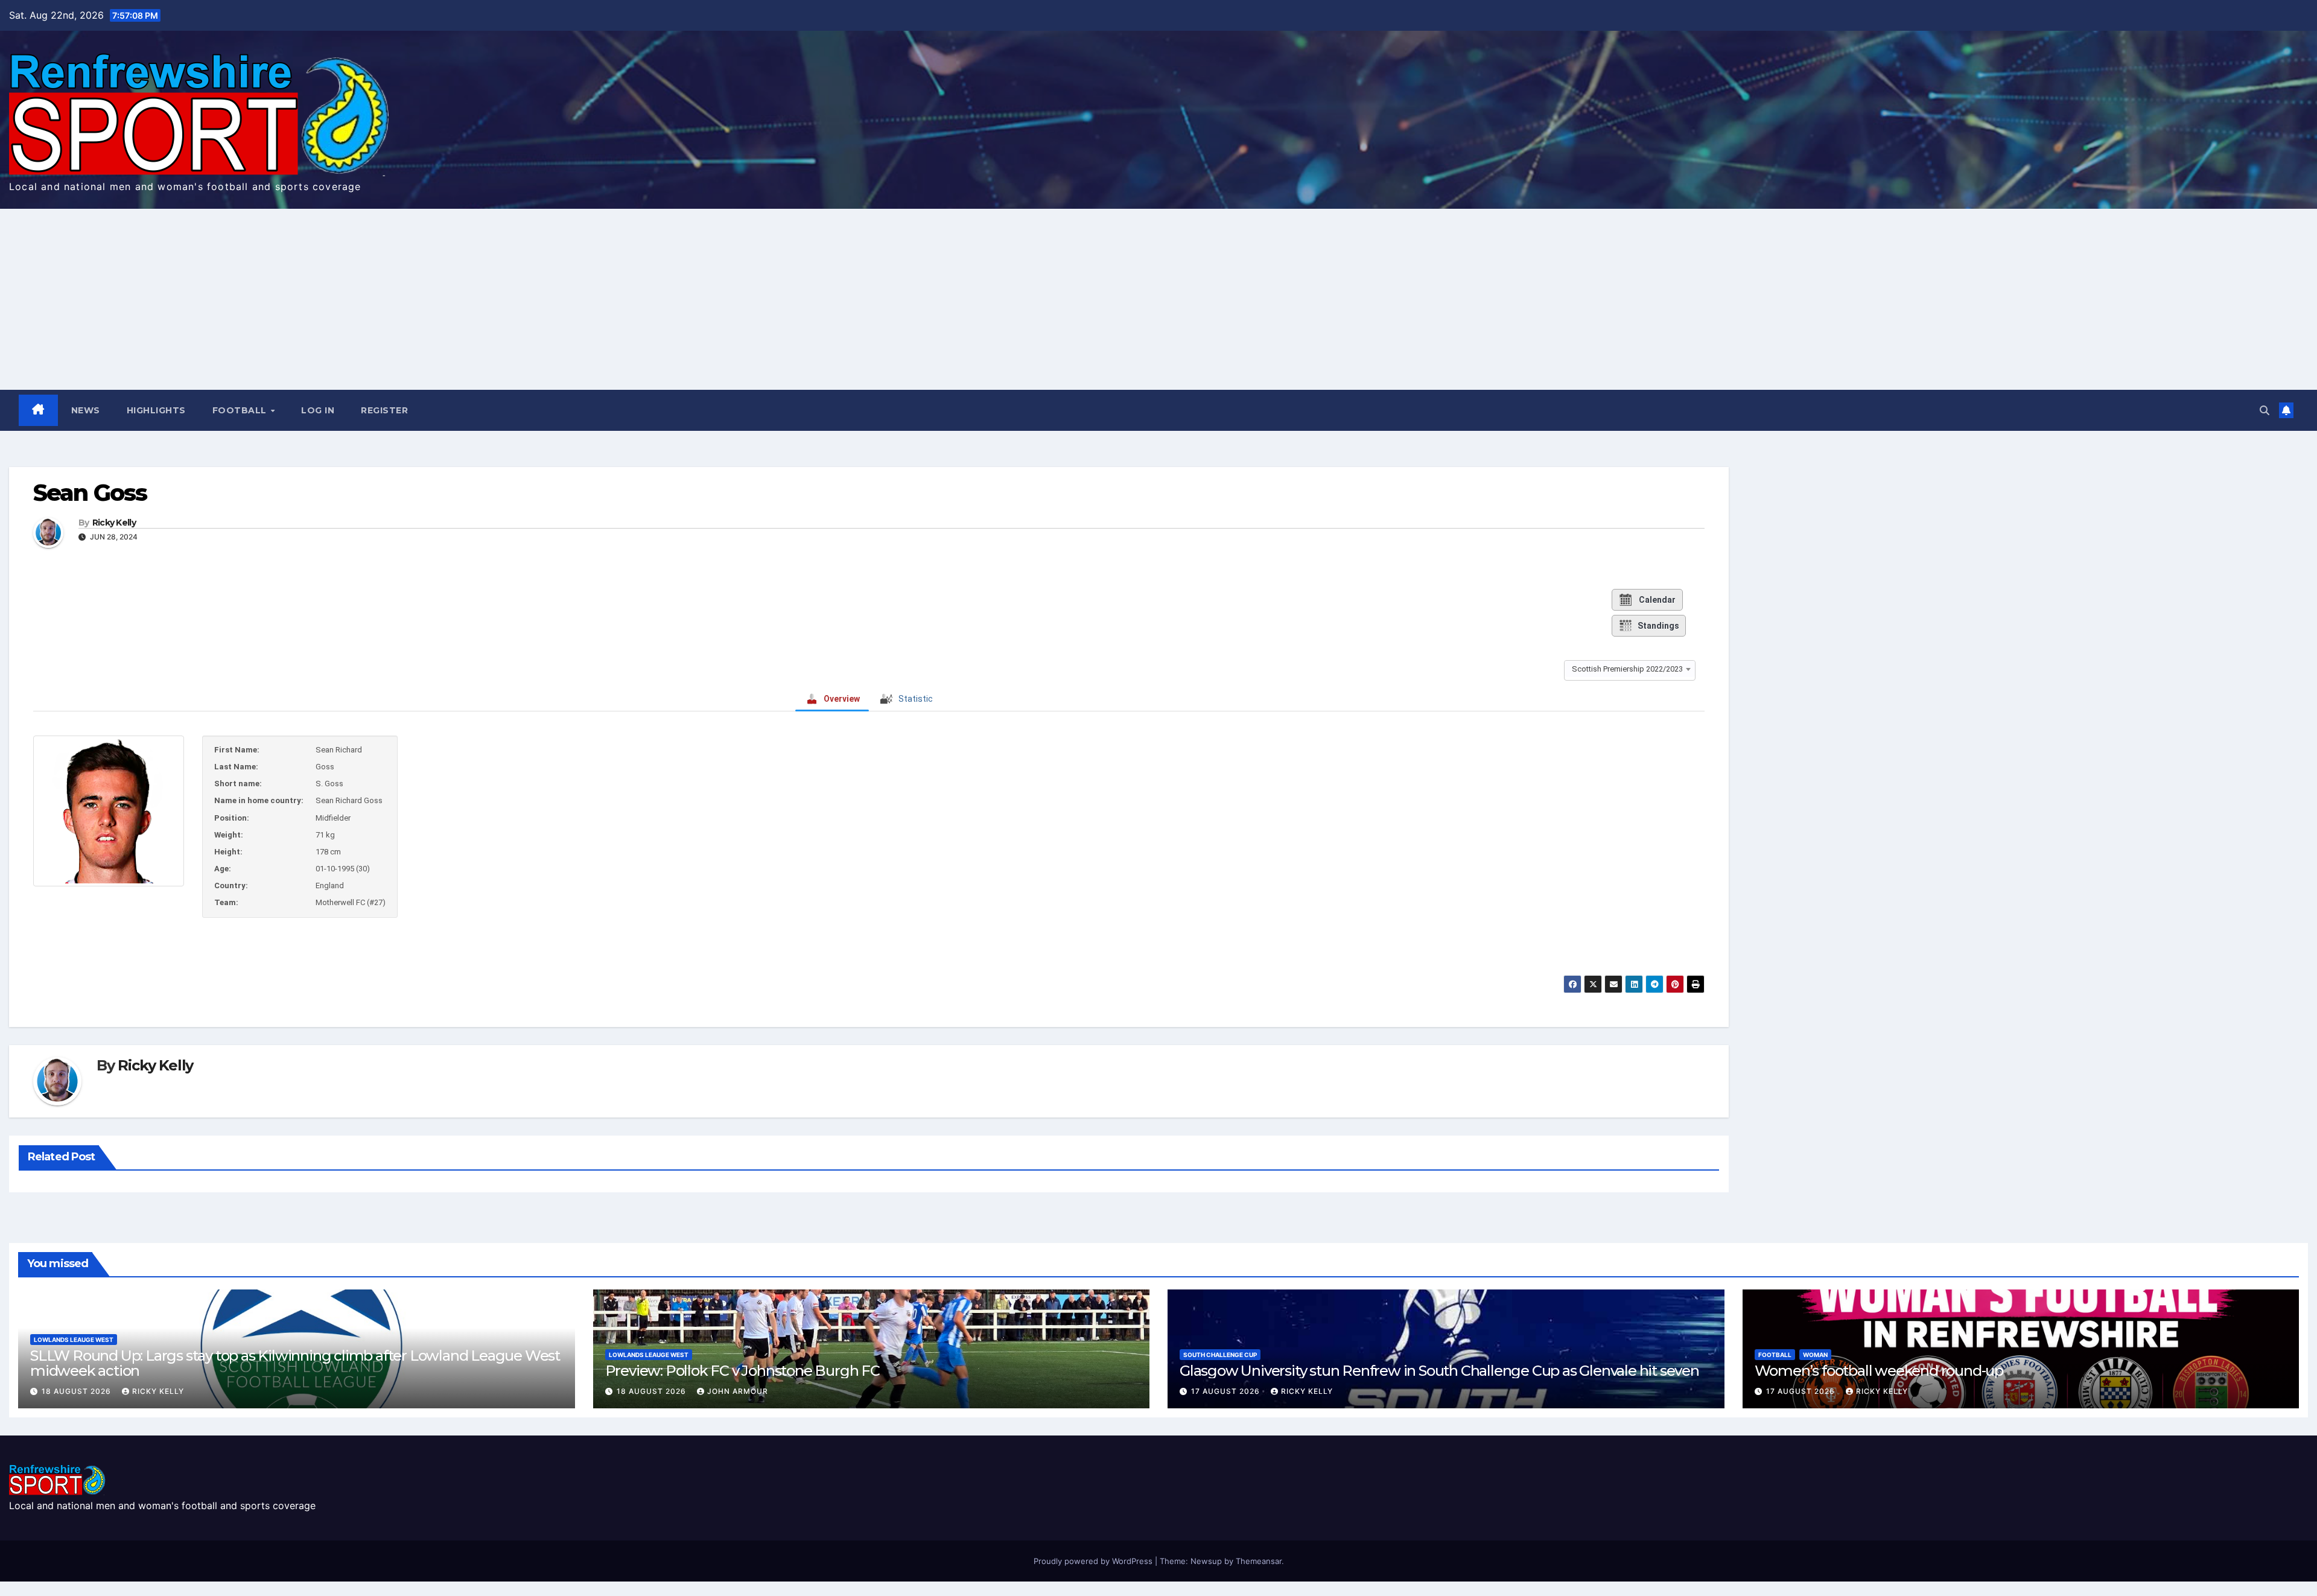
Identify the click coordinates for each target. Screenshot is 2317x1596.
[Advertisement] (1158, 299)
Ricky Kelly (114, 523)
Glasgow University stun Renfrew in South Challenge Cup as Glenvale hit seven (1439, 1371)
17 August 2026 (1227, 1391)
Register (384, 410)
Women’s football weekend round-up (1879, 1371)
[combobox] (1630, 669)
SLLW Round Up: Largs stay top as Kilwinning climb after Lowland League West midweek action (295, 1363)
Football (241, 410)
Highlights (156, 410)
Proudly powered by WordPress (1094, 1561)
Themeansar (1259, 1561)
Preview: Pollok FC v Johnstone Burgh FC (742, 1371)
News (86, 410)
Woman (1815, 1355)
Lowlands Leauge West (74, 1340)
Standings (1658, 626)
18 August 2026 (78, 1391)
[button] (2265, 410)
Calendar (1657, 600)
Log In (318, 410)
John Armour (738, 1391)
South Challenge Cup (1220, 1355)
